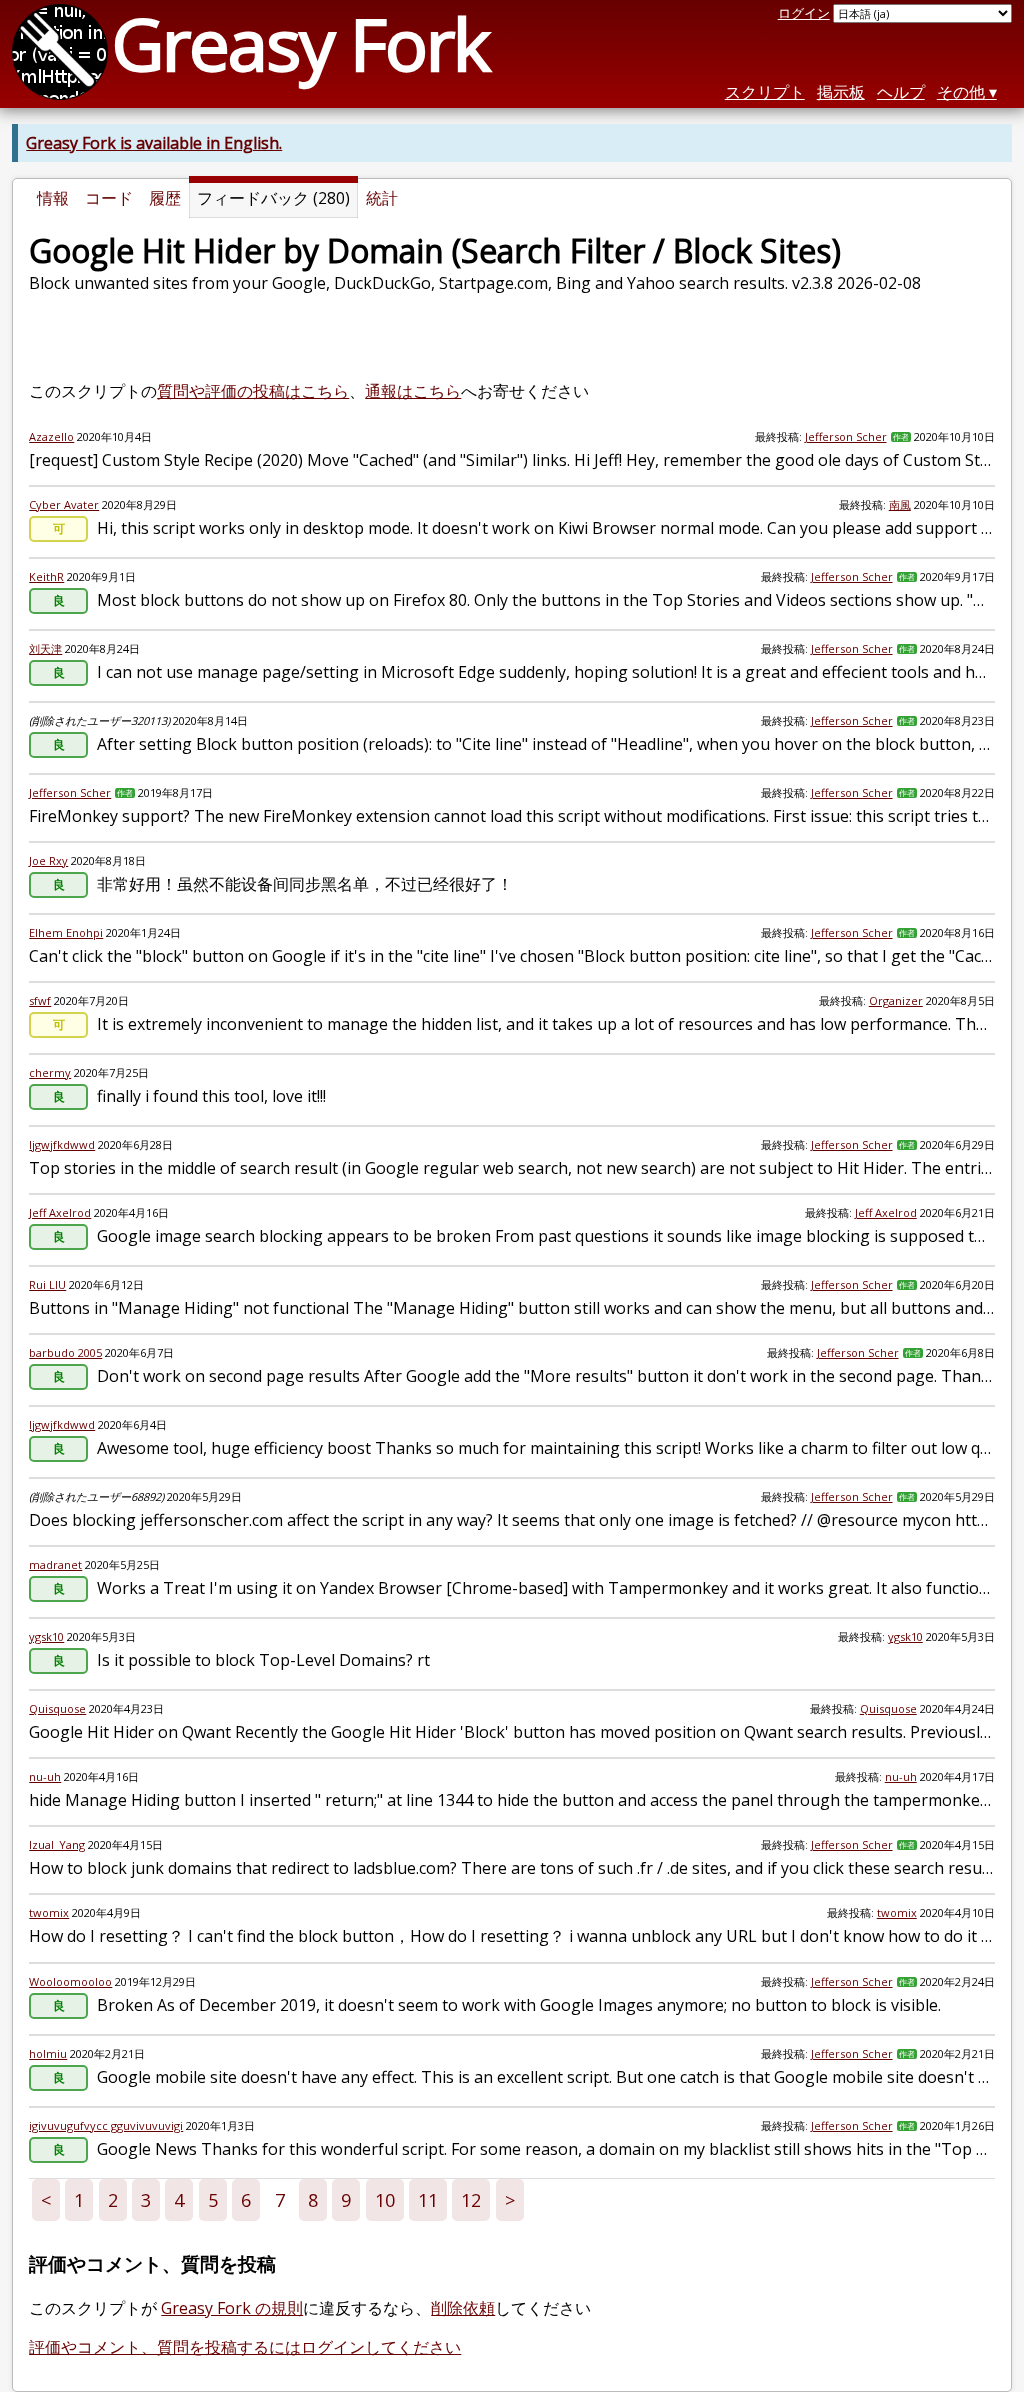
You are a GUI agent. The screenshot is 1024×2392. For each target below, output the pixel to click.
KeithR (46, 576)
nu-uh (45, 1776)
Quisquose (57, 1708)
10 (385, 2200)
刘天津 (45, 648)
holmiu (48, 2053)
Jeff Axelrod (60, 1212)
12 (471, 2200)
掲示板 (841, 92)
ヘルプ (901, 92)
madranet (55, 1564)
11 (428, 2200)
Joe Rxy (48, 860)
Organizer (896, 1000)
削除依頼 (463, 2308)
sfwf (40, 1000)
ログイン (804, 13)
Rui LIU (47, 1284)
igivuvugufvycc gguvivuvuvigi (106, 2125)
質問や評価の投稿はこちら (253, 391)
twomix (49, 1912)
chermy (50, 1072)
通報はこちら (413, 391)
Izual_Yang (57, 1844)
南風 (900, 504)
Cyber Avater (64, 504)
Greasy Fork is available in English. (154, 143)
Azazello (51, 436)
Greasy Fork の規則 (232, 2308)
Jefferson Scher (846, 436)
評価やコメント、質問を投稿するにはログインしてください (245, 2347)
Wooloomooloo (70, 1981)
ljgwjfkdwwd (62, 1144)
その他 (961, 92)
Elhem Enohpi (66, 932)
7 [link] (280, 2200)
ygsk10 (46, 1636)
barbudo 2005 (65, 1352)
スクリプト (765, 92)
